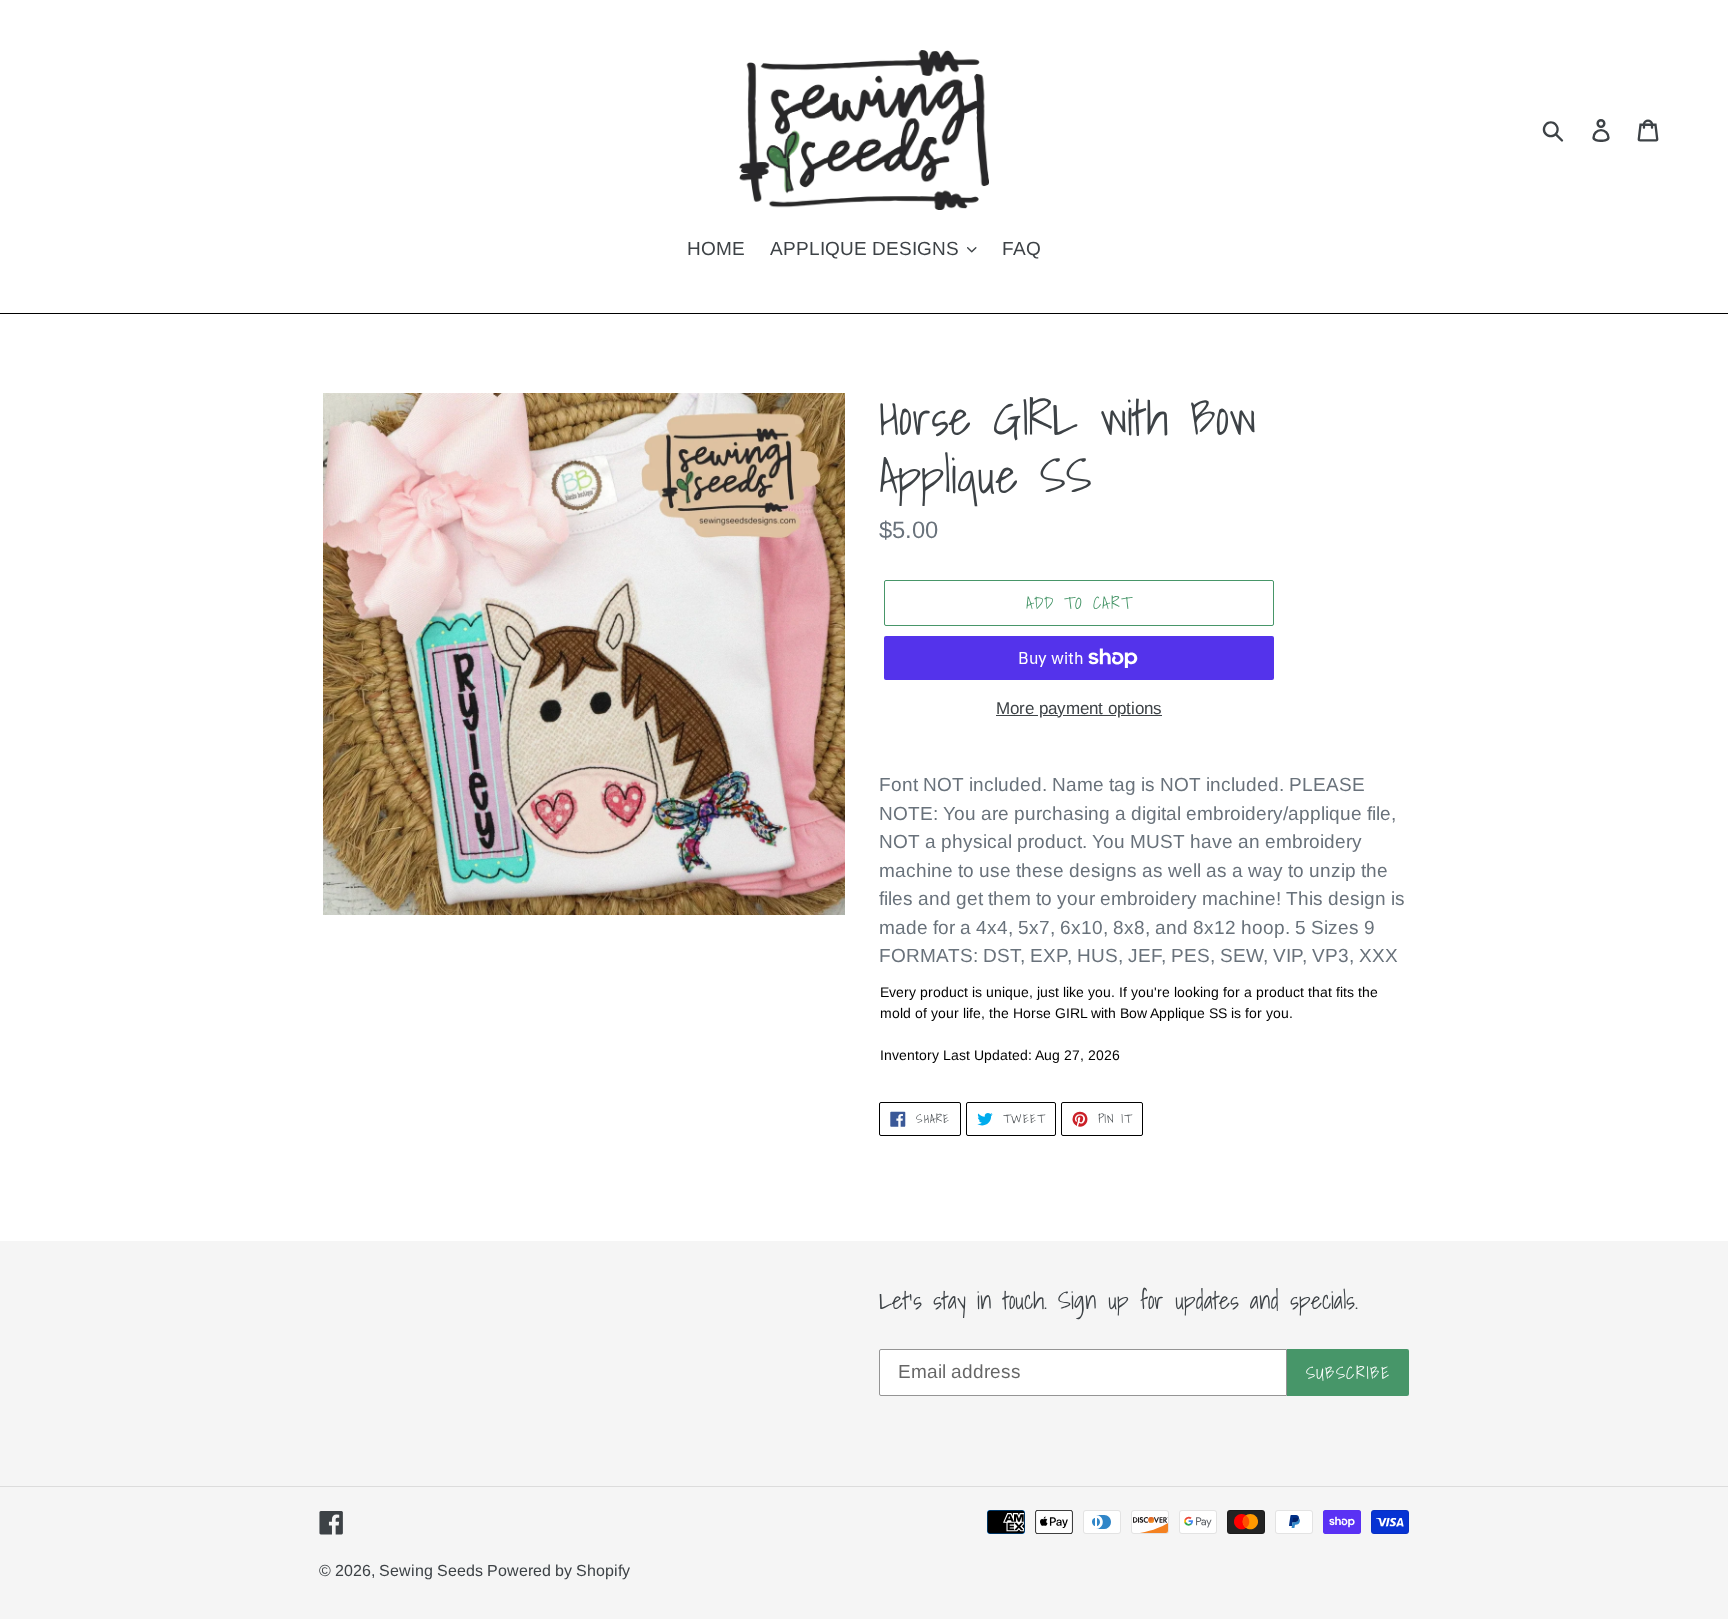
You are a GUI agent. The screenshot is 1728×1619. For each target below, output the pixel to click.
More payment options (1079, 708)
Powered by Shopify (558, 1570)
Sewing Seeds (433, 1570)
